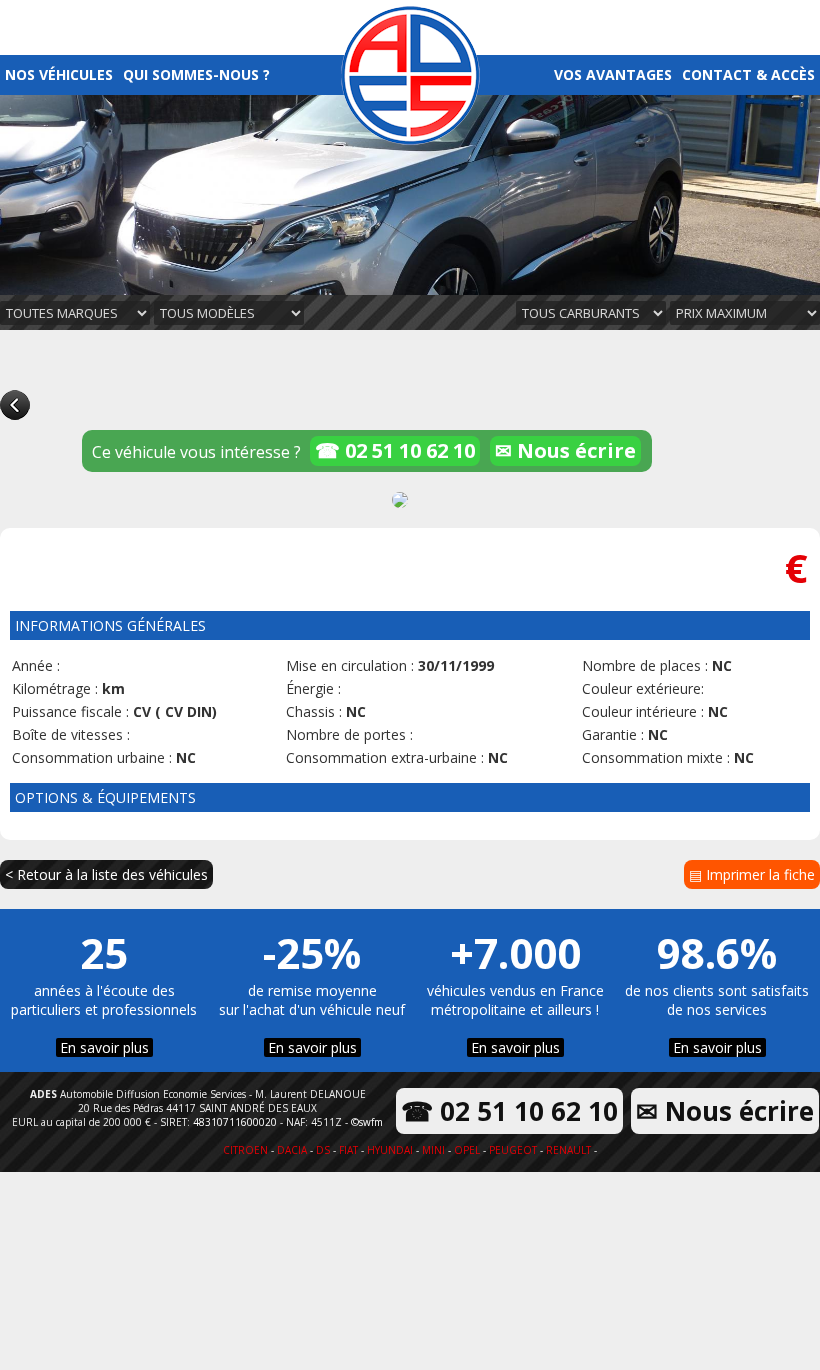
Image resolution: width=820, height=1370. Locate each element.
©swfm (367, 1122)
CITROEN (245, 1150)
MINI (433, 1150)
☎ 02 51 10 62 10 (395, 450)
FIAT (348, 1150)
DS (323, 1150)
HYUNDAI (390, 1150)
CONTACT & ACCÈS (748, 74)
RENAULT (568, 1150)
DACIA (292, 1150)
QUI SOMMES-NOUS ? (196, 74)
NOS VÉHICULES (59, 74)
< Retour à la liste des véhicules (106, 874)
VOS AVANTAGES (613, 74)
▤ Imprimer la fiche (752, 874)
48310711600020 (235, 1122)
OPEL (467, 1150)
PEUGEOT (513, 1150)
